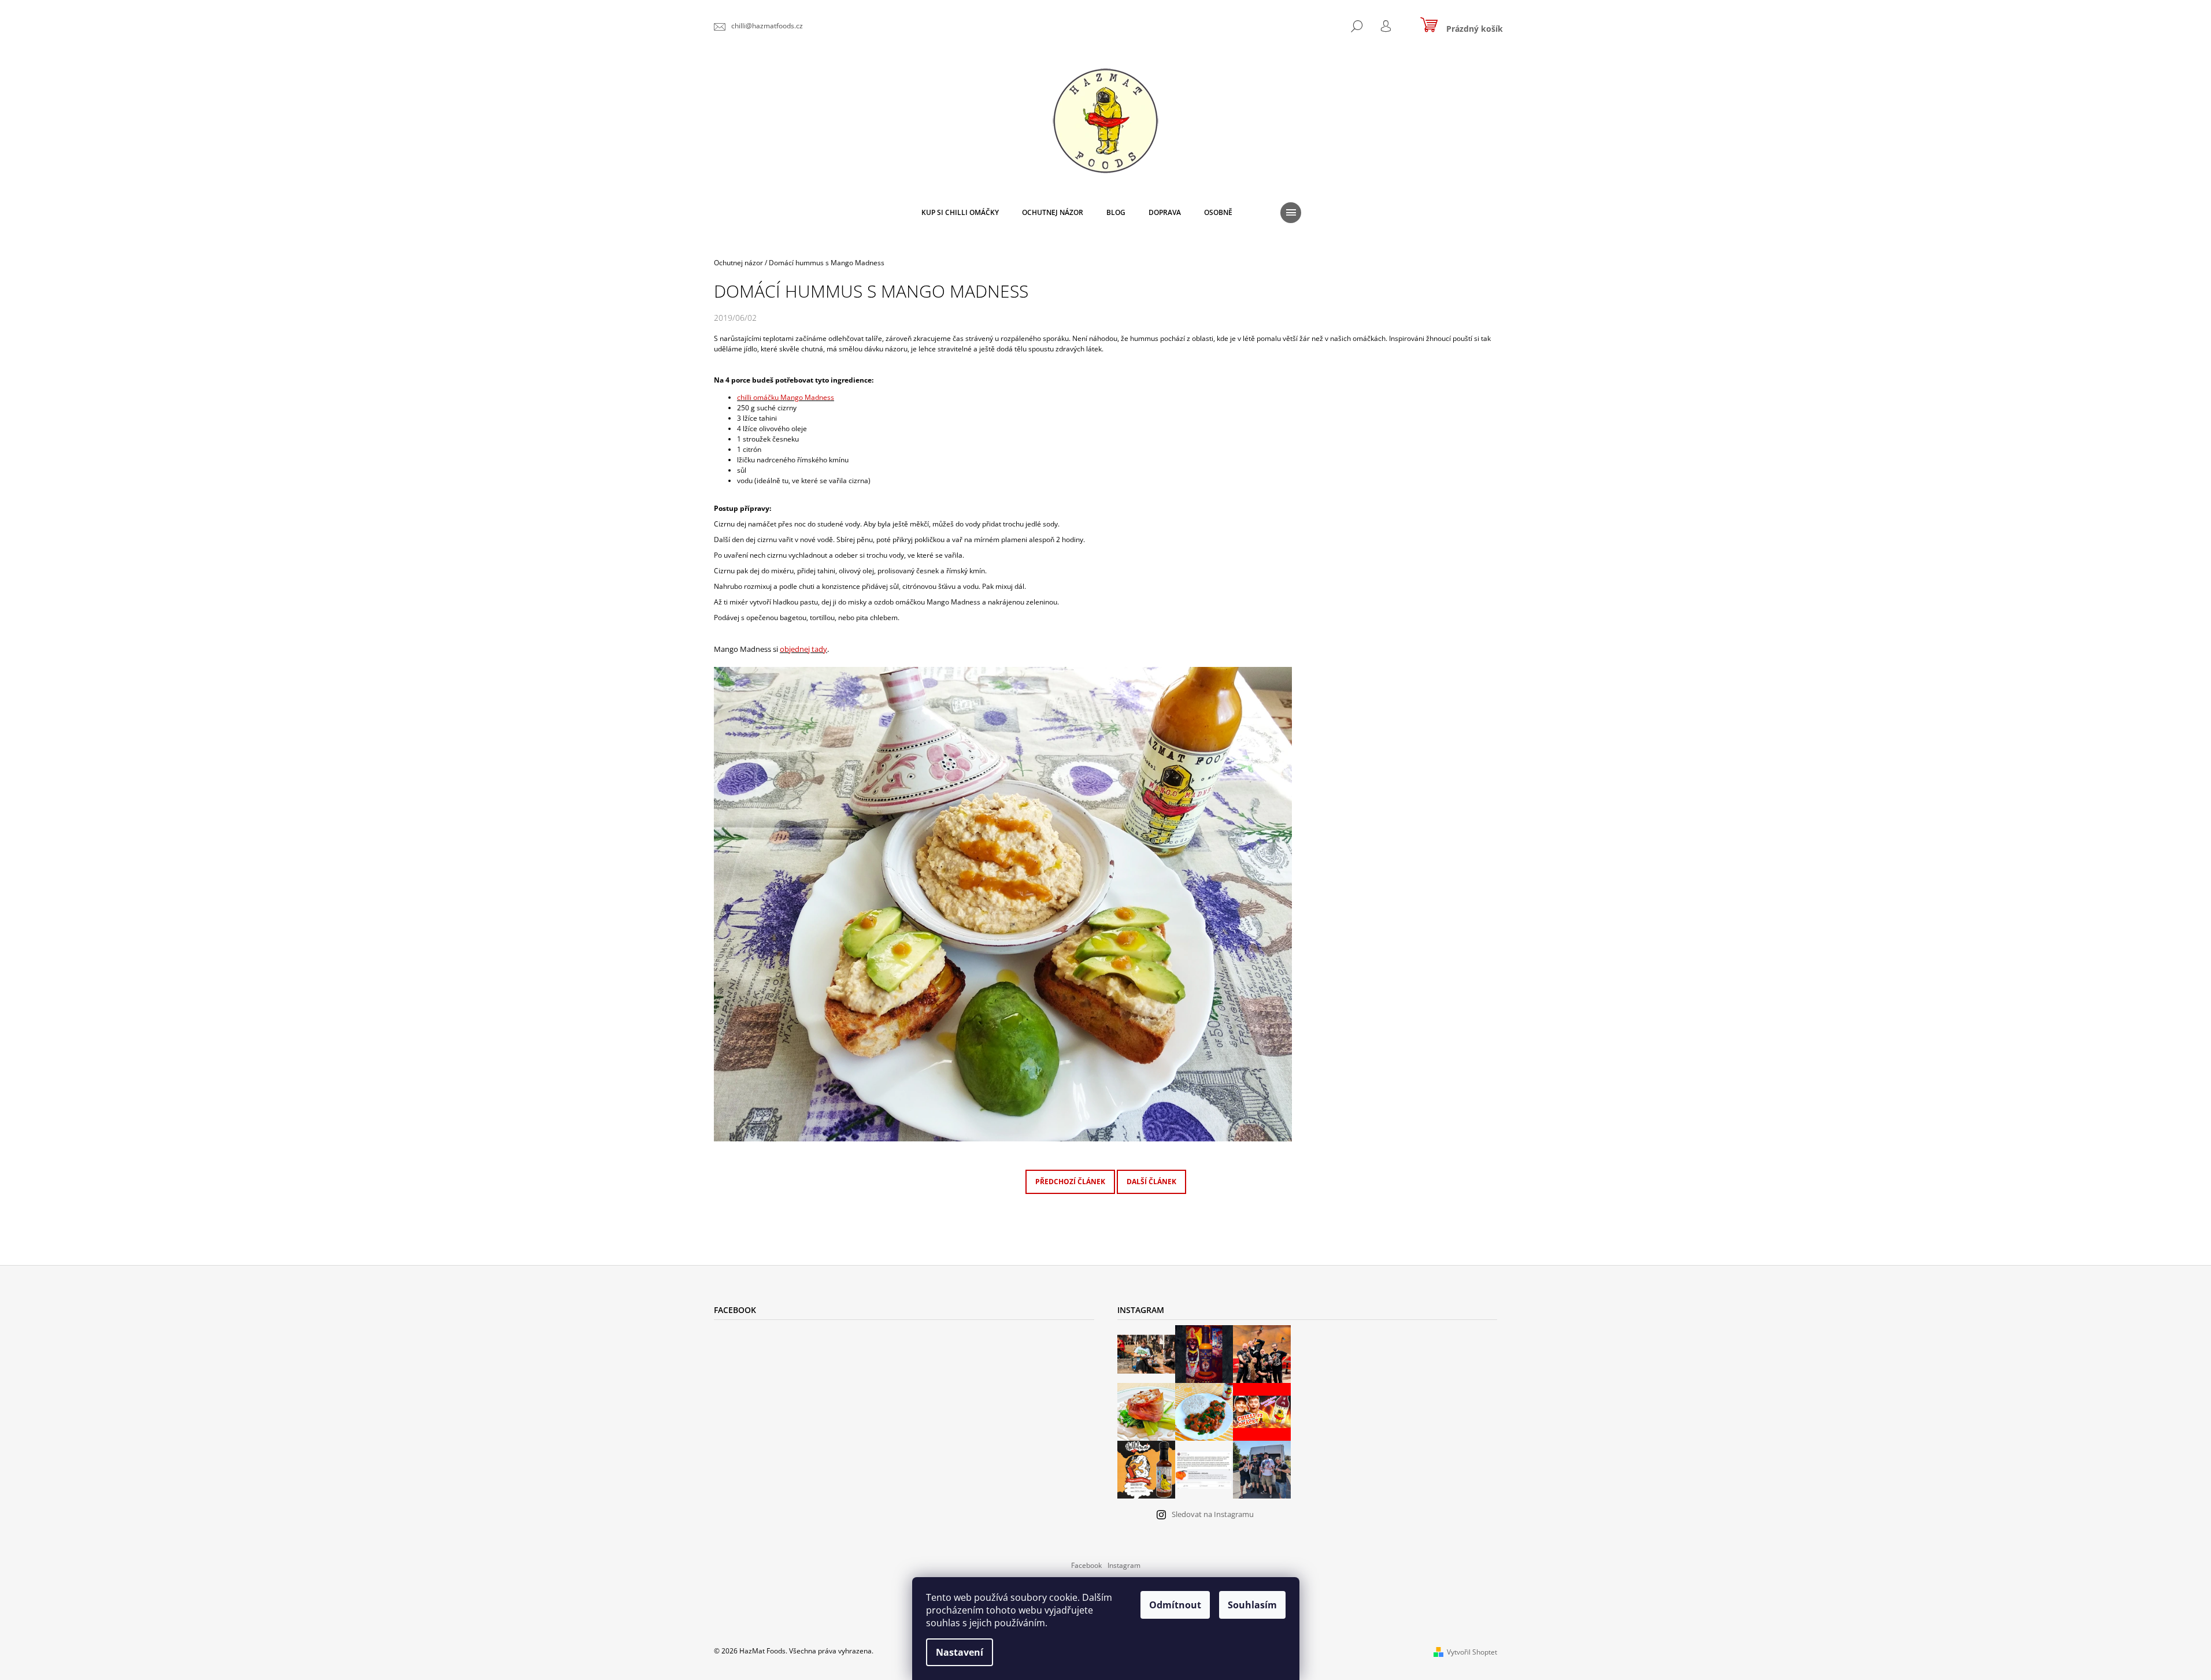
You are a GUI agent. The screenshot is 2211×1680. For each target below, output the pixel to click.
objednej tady (803, 649)
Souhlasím (1252, 1605)
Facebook (1086, 1565)
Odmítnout (1175, 1605)
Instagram (1124, 1565)
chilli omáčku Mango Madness (786, 397)
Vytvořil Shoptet (1472, 1652)
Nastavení (960, 1652)
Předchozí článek (1070, 1182)
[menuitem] (960, 213)
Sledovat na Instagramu (1213, 1514)
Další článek (1151, 1182)
